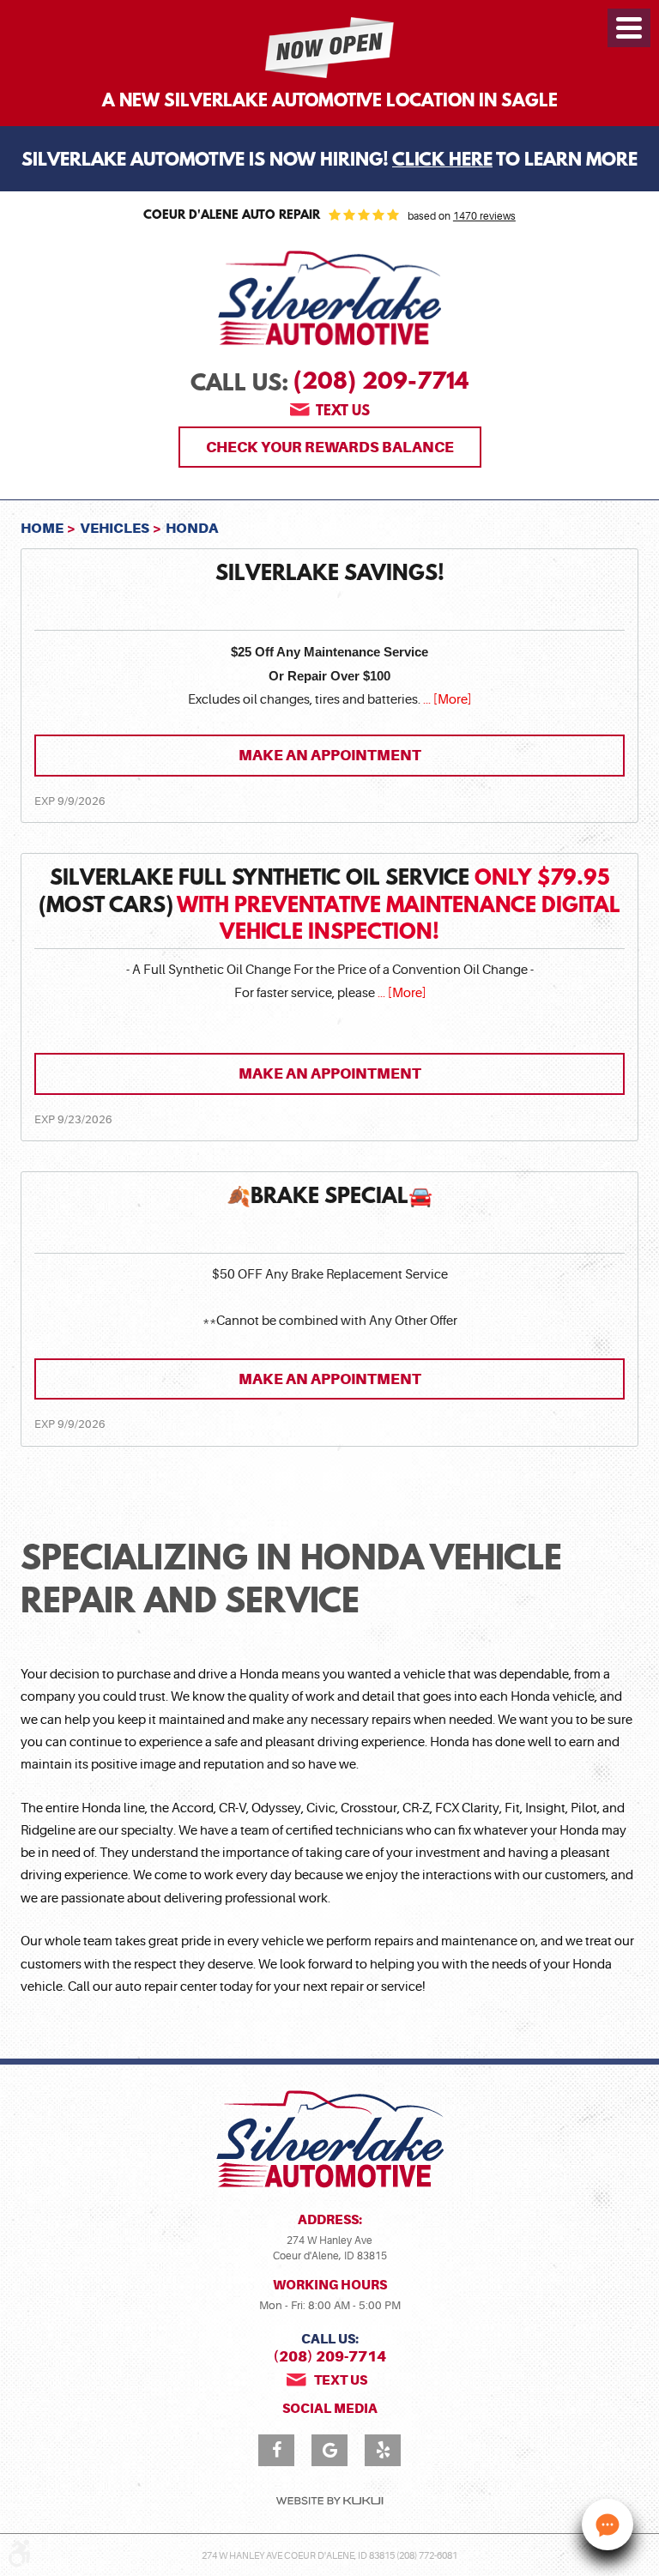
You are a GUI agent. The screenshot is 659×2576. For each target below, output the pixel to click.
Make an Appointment (330, 755)
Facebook (276, 2450)
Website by (329, 2501)
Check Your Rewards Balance (330, 447)
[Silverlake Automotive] (329, 299)
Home (42, 528)
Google (329, 2450)
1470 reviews (484, 216)
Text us (343, 411)
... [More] (446, 700)
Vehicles (115, 528)
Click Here (442, 161)
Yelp (383, 2450)
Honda (192, 528)
